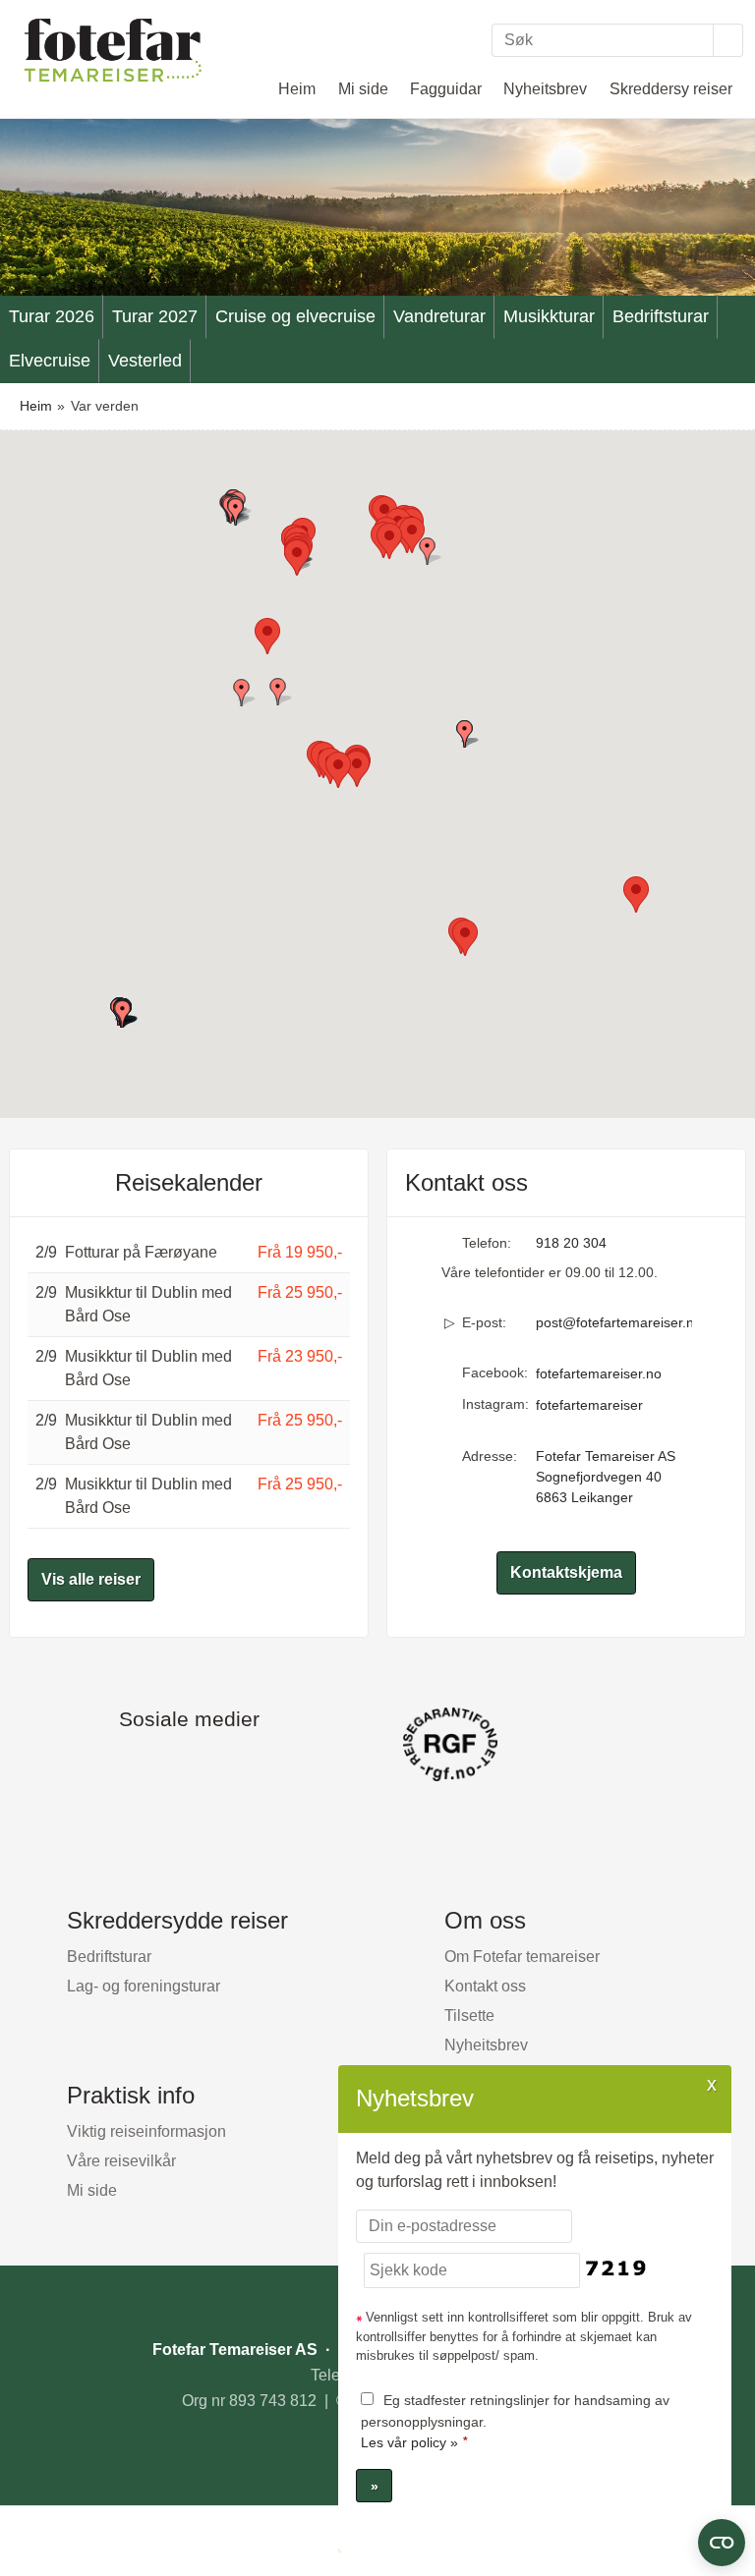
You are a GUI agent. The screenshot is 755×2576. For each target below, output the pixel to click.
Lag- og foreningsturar (144, 1986)
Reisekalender (189, 1182)
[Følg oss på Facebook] (169, 1764)
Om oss (485, 1920)
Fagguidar (446, 89)
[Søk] (728, 40)
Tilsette (469, 2016)
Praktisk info (131, 2095)
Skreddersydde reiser (177, 1920)
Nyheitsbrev (545, 89)
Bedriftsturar (109, 1957)
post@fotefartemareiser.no (614, 1322)
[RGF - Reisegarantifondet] (377, 1744)
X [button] (712, 2084)
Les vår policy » (409, 2442)
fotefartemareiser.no (599, 1373)
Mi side (363, 89)
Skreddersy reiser (671, 89)
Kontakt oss (485, 1986)
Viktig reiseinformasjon (146, 2131)
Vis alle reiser (91, 1579)
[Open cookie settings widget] (722, 2543)
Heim (297, 89)
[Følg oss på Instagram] (208, 1764)
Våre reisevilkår (121, 2161)
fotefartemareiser (589, 1405)
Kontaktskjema (566, 1572)
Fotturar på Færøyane (141, 1252)
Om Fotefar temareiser (522, 1957)
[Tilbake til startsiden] (113, 50)
